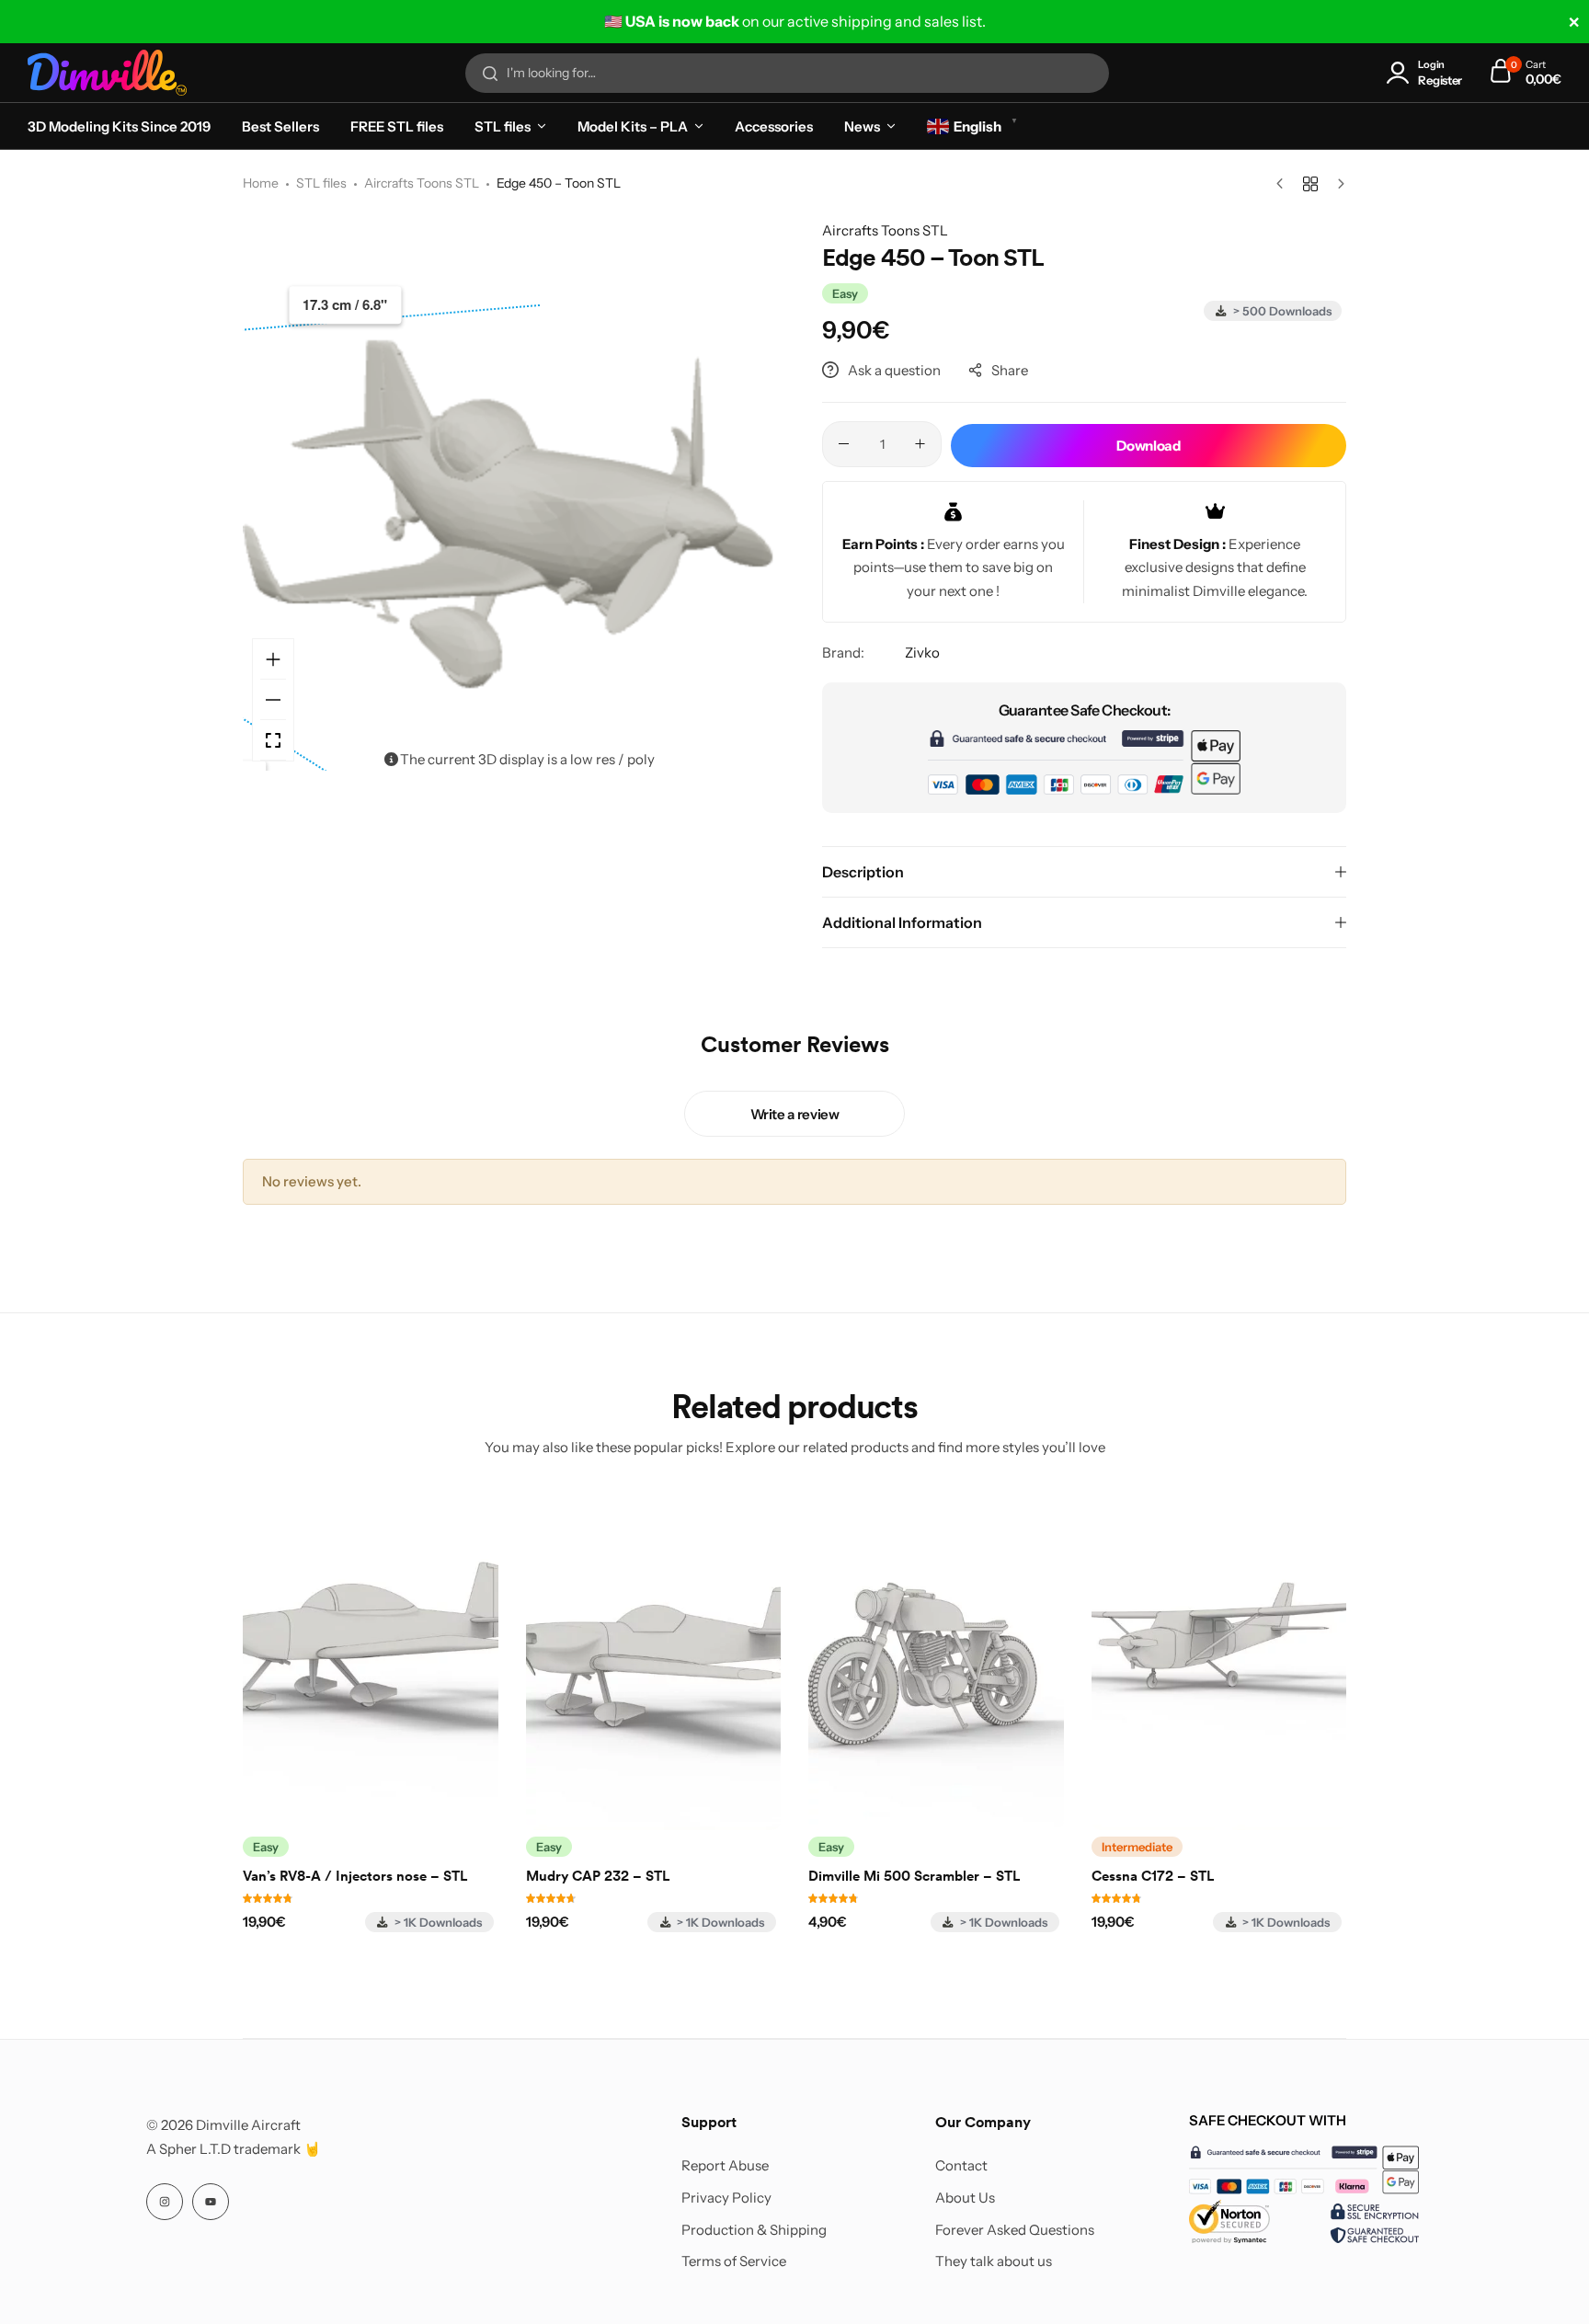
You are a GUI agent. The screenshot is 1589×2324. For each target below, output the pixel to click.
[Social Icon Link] (165, 2202)
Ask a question (894, 370)
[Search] (490, 74)
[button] (762, 495)
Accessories (774, 126)
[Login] (1401, 73)
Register (1440, 80)
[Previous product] (1284, 184)
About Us (965, 2198)
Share (1010, 370)
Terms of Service (734, 2261)
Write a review (795, 1114)
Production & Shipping (754, 2230)
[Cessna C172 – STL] (1219, 1660)
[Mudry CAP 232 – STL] (654, 1660)
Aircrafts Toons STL (422, 183)
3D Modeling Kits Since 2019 (119, 126)
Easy (845, 293)
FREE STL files (397, 126)
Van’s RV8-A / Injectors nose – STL (355, 1876)
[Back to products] (1310, 184)
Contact (961, 2166)
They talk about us (994, 2261)
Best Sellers (280, 126)
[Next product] (1337, 184)
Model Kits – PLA (633, 126)
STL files (503, 126)
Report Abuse (725, 2166)
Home (261, 183)
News (862, 126)
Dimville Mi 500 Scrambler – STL (914, 1876)
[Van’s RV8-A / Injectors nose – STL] (371, 1660)
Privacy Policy (726, 2198)
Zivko (922, 653)
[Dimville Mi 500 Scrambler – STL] (936, 1660)
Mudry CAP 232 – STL (598, 1876)
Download (1148, 446)
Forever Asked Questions (1015, 2230)
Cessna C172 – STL (1153, 1876)
